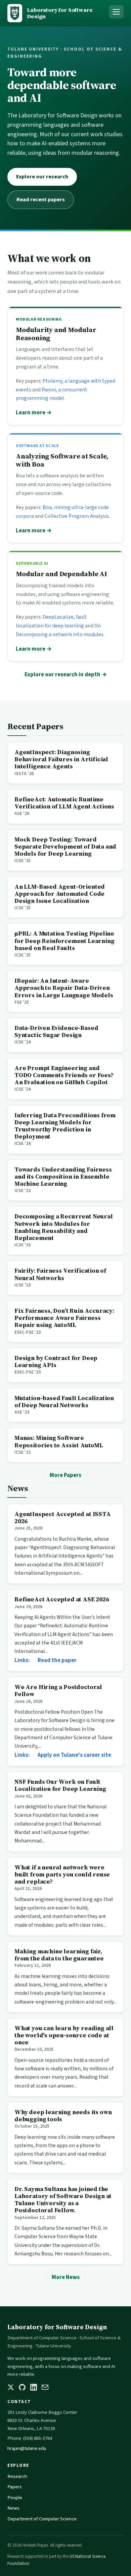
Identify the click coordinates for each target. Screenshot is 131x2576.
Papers (15, 2487)
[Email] (45, 2387)
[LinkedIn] (34, 2387)
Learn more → (34, 413)
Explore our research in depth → (66, 675)
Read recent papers (41, 200)
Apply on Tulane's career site (74, 1755)
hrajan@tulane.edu (27, 2448)
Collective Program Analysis (77, 516)
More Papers (65, 1475)
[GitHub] (22, 2387)
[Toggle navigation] (116, 12)
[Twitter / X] (11, 2387)
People (15, 2498)
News (13, 2508)
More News (66, 2277)
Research (17, 2476)
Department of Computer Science (42, 2519)
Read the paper (57, 1660)
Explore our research (42, 177)
